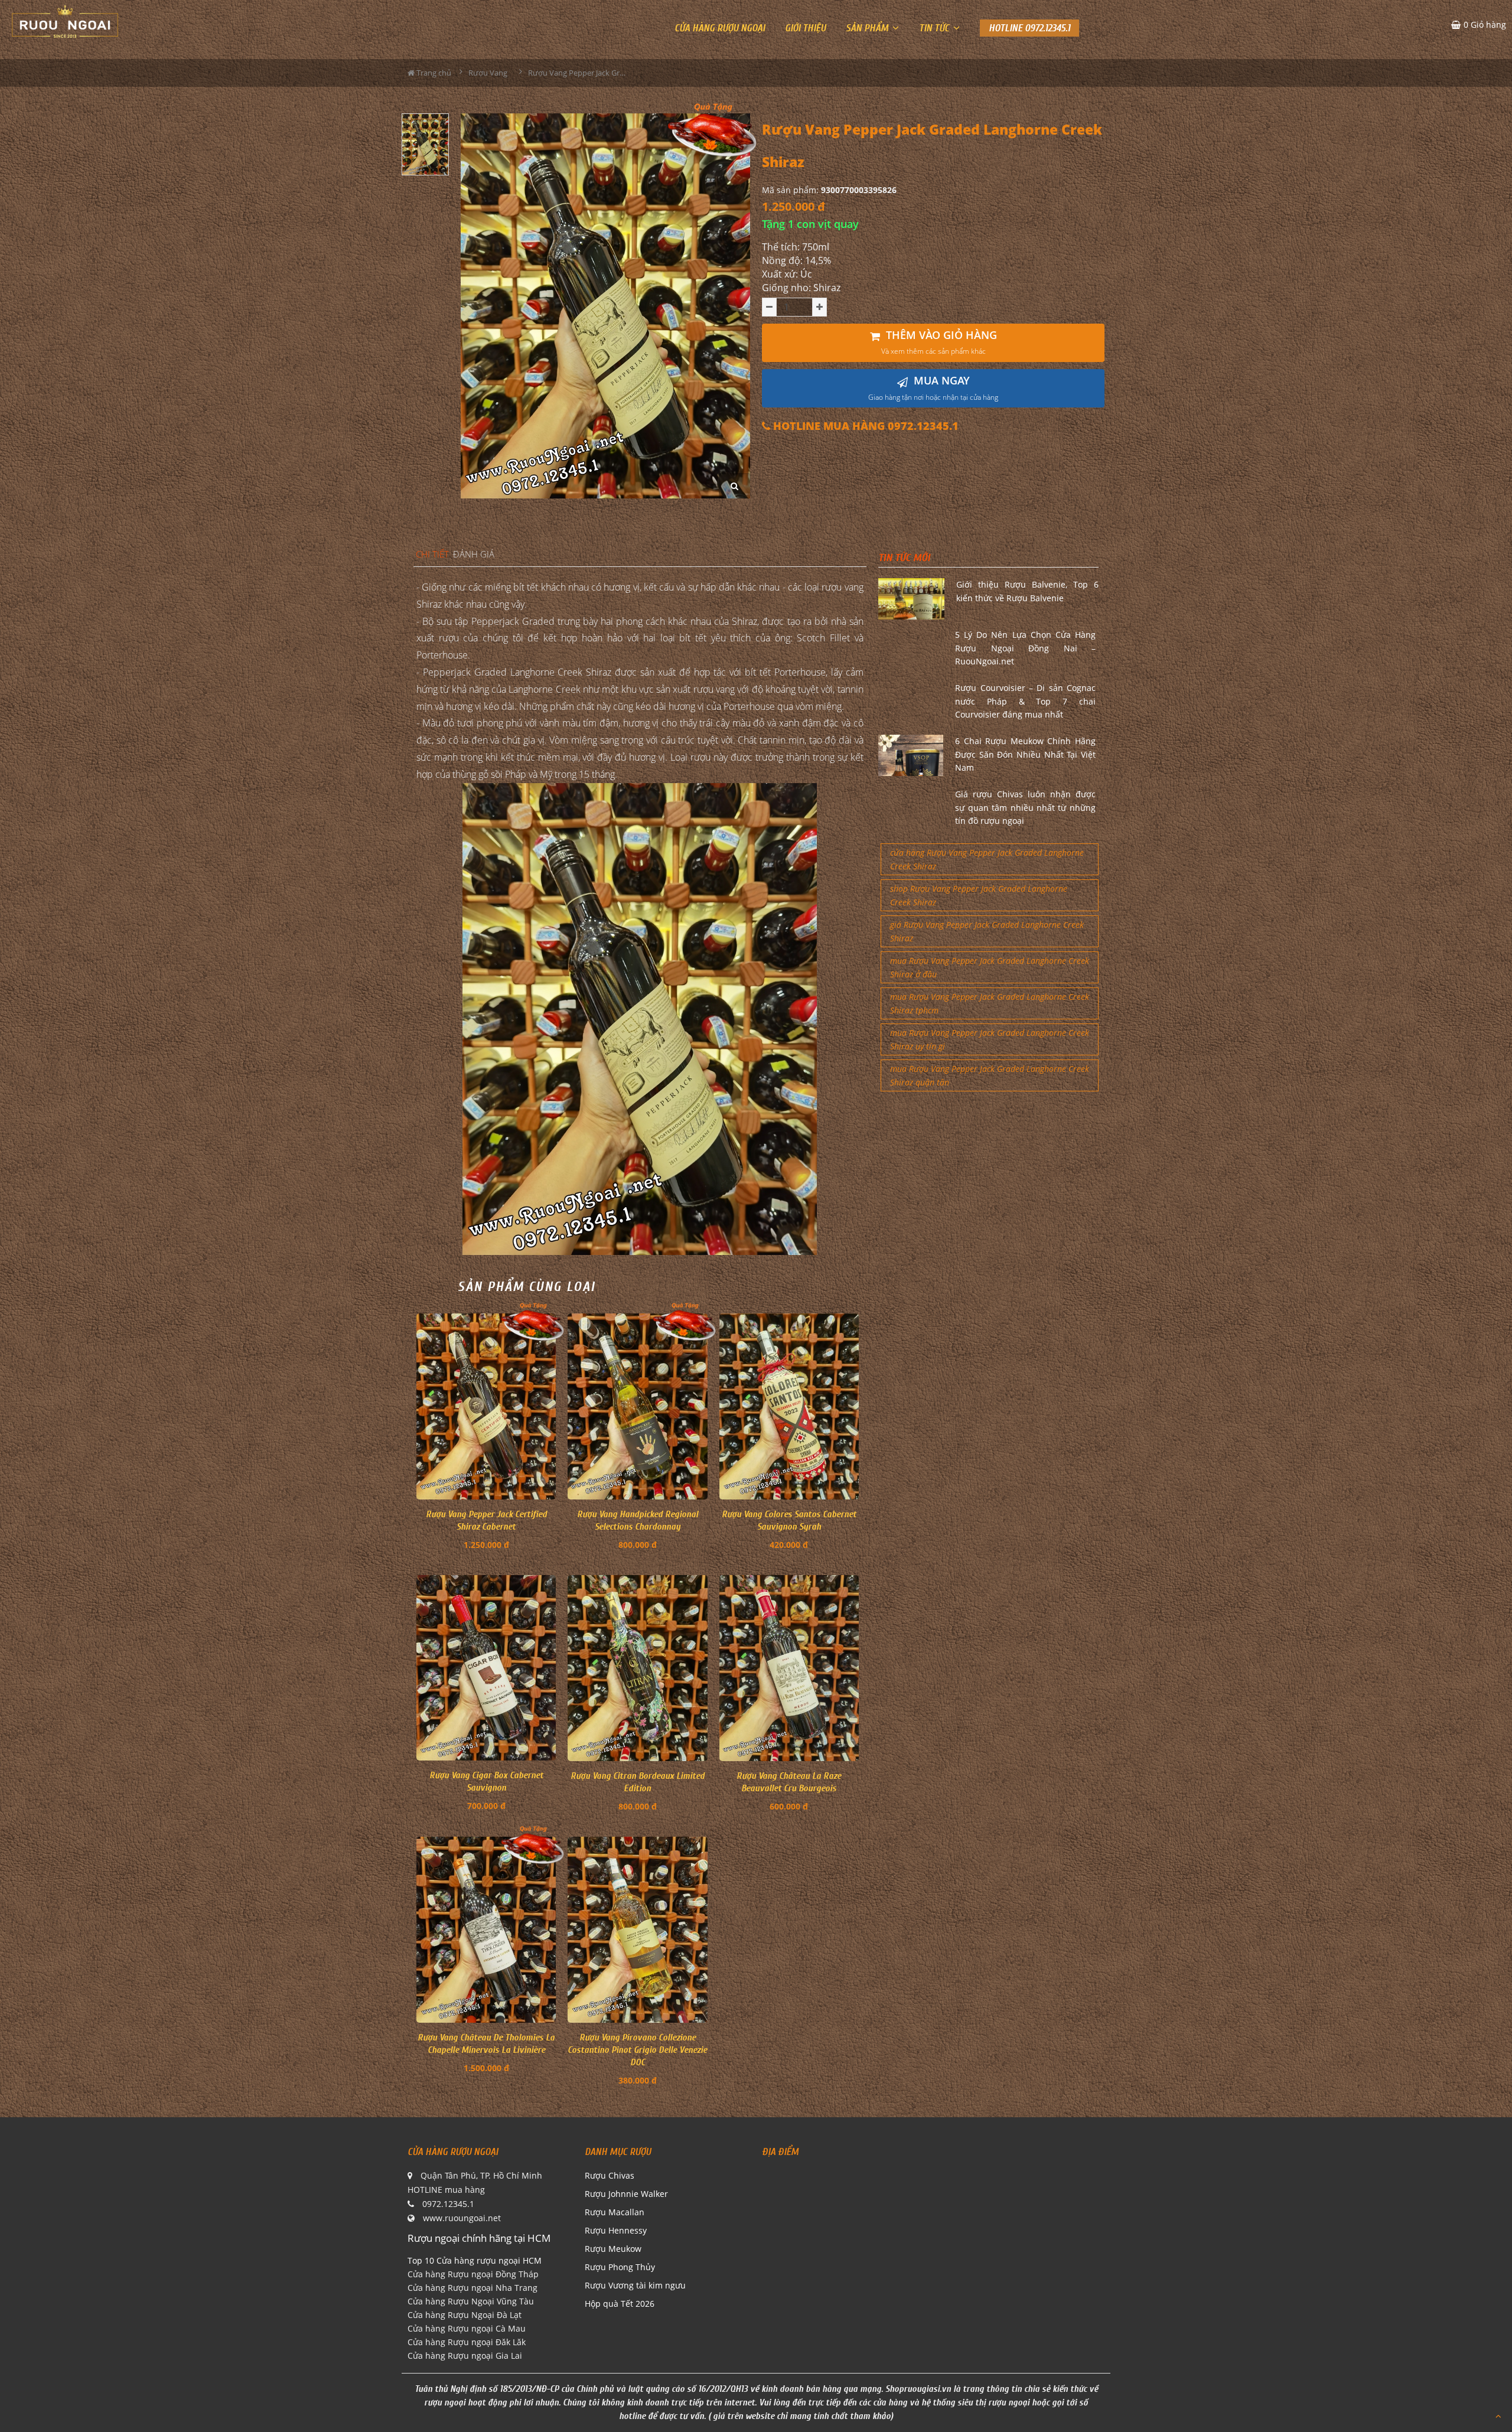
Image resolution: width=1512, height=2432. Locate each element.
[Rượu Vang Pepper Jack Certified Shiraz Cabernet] (486, 1406)
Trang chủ (433, 73)
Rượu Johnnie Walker (626, 2194)
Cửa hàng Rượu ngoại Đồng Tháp (473, 2274)
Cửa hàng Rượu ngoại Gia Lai (465, 2356)
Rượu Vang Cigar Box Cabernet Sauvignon (486, 1781)
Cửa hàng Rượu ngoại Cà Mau (467, 2328)
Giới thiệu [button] (805, 28)
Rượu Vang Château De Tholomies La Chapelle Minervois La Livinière (486, 2044)
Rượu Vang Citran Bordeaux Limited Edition (638, 1782)
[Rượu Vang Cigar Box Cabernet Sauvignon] (486, 1668)
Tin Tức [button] (935, 28)
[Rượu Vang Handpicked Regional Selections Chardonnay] (637, 1406)
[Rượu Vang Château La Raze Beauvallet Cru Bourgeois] (789, 1668)
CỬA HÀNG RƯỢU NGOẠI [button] (720, 28)
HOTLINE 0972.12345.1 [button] (1029, 28)
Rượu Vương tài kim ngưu (635, 2285)
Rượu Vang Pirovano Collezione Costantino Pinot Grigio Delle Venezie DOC (637, 2050)
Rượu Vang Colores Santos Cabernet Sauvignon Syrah (789, 1520)
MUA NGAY (933, 388)
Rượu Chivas (610, 2175)
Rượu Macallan (615, 2212)
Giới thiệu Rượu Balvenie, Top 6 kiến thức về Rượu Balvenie (1027, 591)
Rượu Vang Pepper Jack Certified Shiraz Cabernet (486, 1520)
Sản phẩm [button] (868, 28)
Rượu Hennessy (616, 2230)
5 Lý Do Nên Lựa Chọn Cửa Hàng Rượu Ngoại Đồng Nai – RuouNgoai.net (1025, 648)
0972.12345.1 (448, 2204)
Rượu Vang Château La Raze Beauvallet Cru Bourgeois (789, 1782)
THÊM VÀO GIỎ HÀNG (939, 342)
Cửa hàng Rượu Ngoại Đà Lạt (465, 2315)
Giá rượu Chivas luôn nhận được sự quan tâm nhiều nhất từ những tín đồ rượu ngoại (1025, 807)
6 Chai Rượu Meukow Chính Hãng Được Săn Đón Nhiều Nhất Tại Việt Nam (1025, 754)
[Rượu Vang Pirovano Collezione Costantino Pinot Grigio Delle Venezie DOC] (637, 1930)
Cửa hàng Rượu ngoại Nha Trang (472, 2288)
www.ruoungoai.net (462, 2218)
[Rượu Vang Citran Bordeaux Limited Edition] (637, 1668)
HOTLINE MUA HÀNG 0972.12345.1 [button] (864, 426)
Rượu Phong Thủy (620, 2267)
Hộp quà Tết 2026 (620, 2304)
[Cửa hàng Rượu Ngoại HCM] (65, 21)
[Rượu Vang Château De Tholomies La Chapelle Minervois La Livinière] (486, 1930)
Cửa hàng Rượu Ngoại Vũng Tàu (471, 2301)
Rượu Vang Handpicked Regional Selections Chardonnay (638, 1520)
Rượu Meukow (613, 2249)
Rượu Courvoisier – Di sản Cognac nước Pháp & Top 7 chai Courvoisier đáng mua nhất (1025, 701)
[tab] (432, 555)
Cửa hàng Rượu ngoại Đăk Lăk (467, 2342)
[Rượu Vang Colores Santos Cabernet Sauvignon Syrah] (789, 1406)
